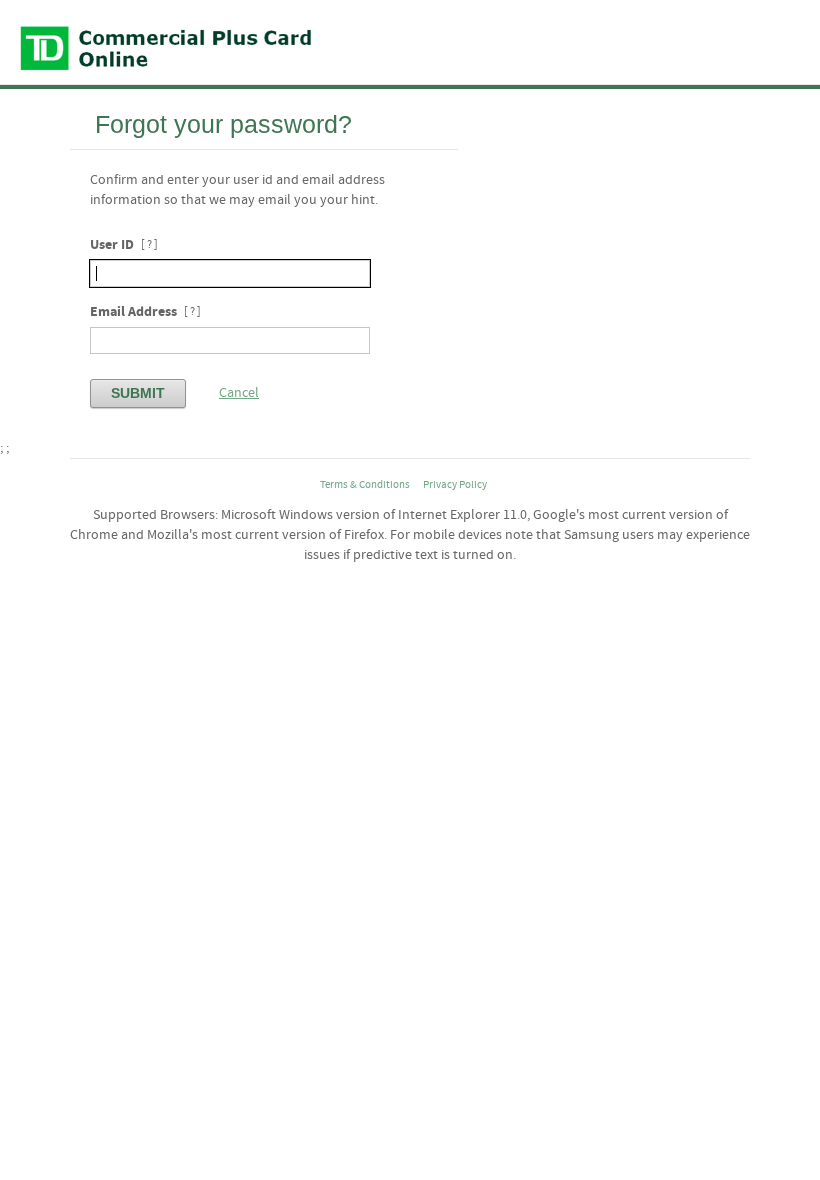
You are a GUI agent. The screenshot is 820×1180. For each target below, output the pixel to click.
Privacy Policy (455, 485)
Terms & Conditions (365, 485)
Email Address (133, 311)
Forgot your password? (223, 124)
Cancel (239, 393)
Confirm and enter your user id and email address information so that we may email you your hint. (237, 190)
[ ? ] (149, 245)
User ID (112, 244)
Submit (138, 393)
